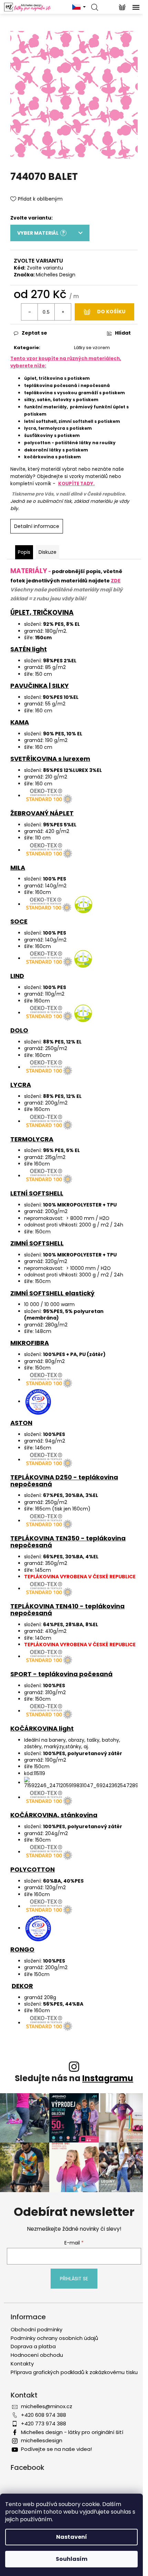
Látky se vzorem (92, 348)
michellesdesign (42, 2440)
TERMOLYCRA (32, 1139)
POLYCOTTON (33, 1869)
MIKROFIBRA (30, 1343)
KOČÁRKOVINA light (42, 1728)
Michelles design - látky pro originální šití (72, 2432)
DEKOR (22, 1986)
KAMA (20, 722)
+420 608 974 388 (44, 2415)
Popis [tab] (24, 552)
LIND (17, 976)
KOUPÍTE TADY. (76, 484)
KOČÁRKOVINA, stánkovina (54, 1815)
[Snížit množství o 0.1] (30, 312)
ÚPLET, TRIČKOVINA (42, 613)
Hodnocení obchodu (37, 2355)
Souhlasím (72, 2559)
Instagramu (108, 2078)
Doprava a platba (33, 2346)
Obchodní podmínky (36, 2329)
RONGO (22, 1949)
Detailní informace (37, 526)
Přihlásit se (74, 2279)
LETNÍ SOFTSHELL (37, 1193)
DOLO (19, 1030)
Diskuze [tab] (47, 552)
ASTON (21, 1423)
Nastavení (72, 2537)
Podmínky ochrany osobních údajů (54, 2338)
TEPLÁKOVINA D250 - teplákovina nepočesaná (64, 1481)
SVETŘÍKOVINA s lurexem (50, 759)
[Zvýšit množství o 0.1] (63, 312)
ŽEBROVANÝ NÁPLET (42, 813)
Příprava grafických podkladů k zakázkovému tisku (74, 2372)
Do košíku (111, 312)
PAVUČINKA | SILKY (40, 686)
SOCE (19, 921)
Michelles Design (56, 275)
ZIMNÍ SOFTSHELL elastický (52, 1293)
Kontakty (22, 2364)
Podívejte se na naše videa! (56, 2449)
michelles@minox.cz (47, 2406)
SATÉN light (29, 649)
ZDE (116, 581)
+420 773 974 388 (44, 2424)
